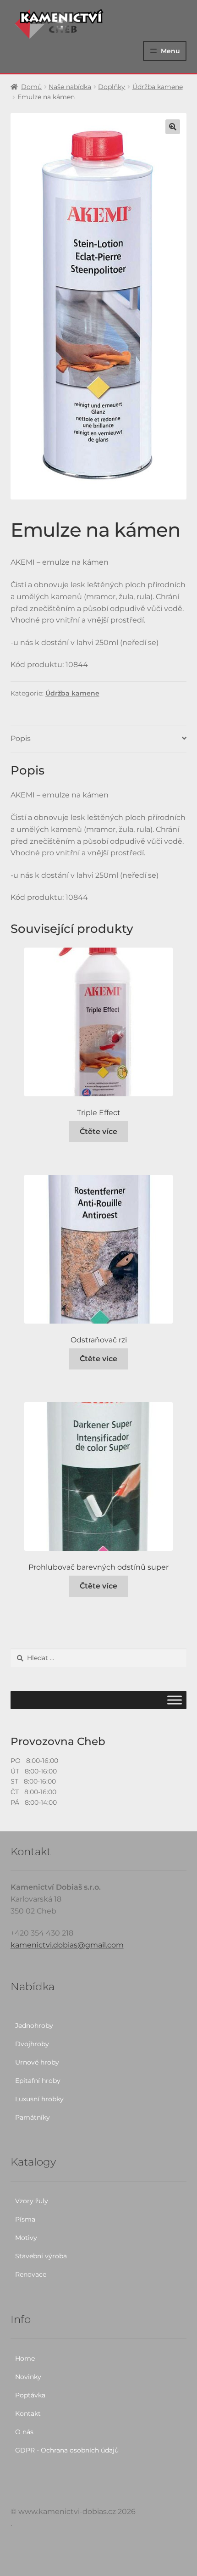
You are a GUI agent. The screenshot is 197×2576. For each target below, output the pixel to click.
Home (25, 2358)
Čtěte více (98, 1131)
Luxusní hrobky (39, 2099)
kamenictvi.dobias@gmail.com (67, 1945)
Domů (31, 87)
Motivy (26, 2238)
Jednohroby (34, 2026)
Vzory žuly (32, 2201)
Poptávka (30, 2395)
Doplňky (112, 87)
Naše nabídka (70, 87)
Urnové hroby (37, 2062)
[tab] (99, 739)
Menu (170, 51)
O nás (24, 2432)
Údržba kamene (158, 87)
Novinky (28, 2377)
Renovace (31, 2274)
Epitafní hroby (38, 2081)
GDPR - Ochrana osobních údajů (67, 2450)
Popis (21, 738)
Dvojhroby (32, 2044)
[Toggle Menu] (175, 1700)
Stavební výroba (41, 2256)
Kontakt (28, 2413)
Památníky (33, 2117)
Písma (25, 2219)
